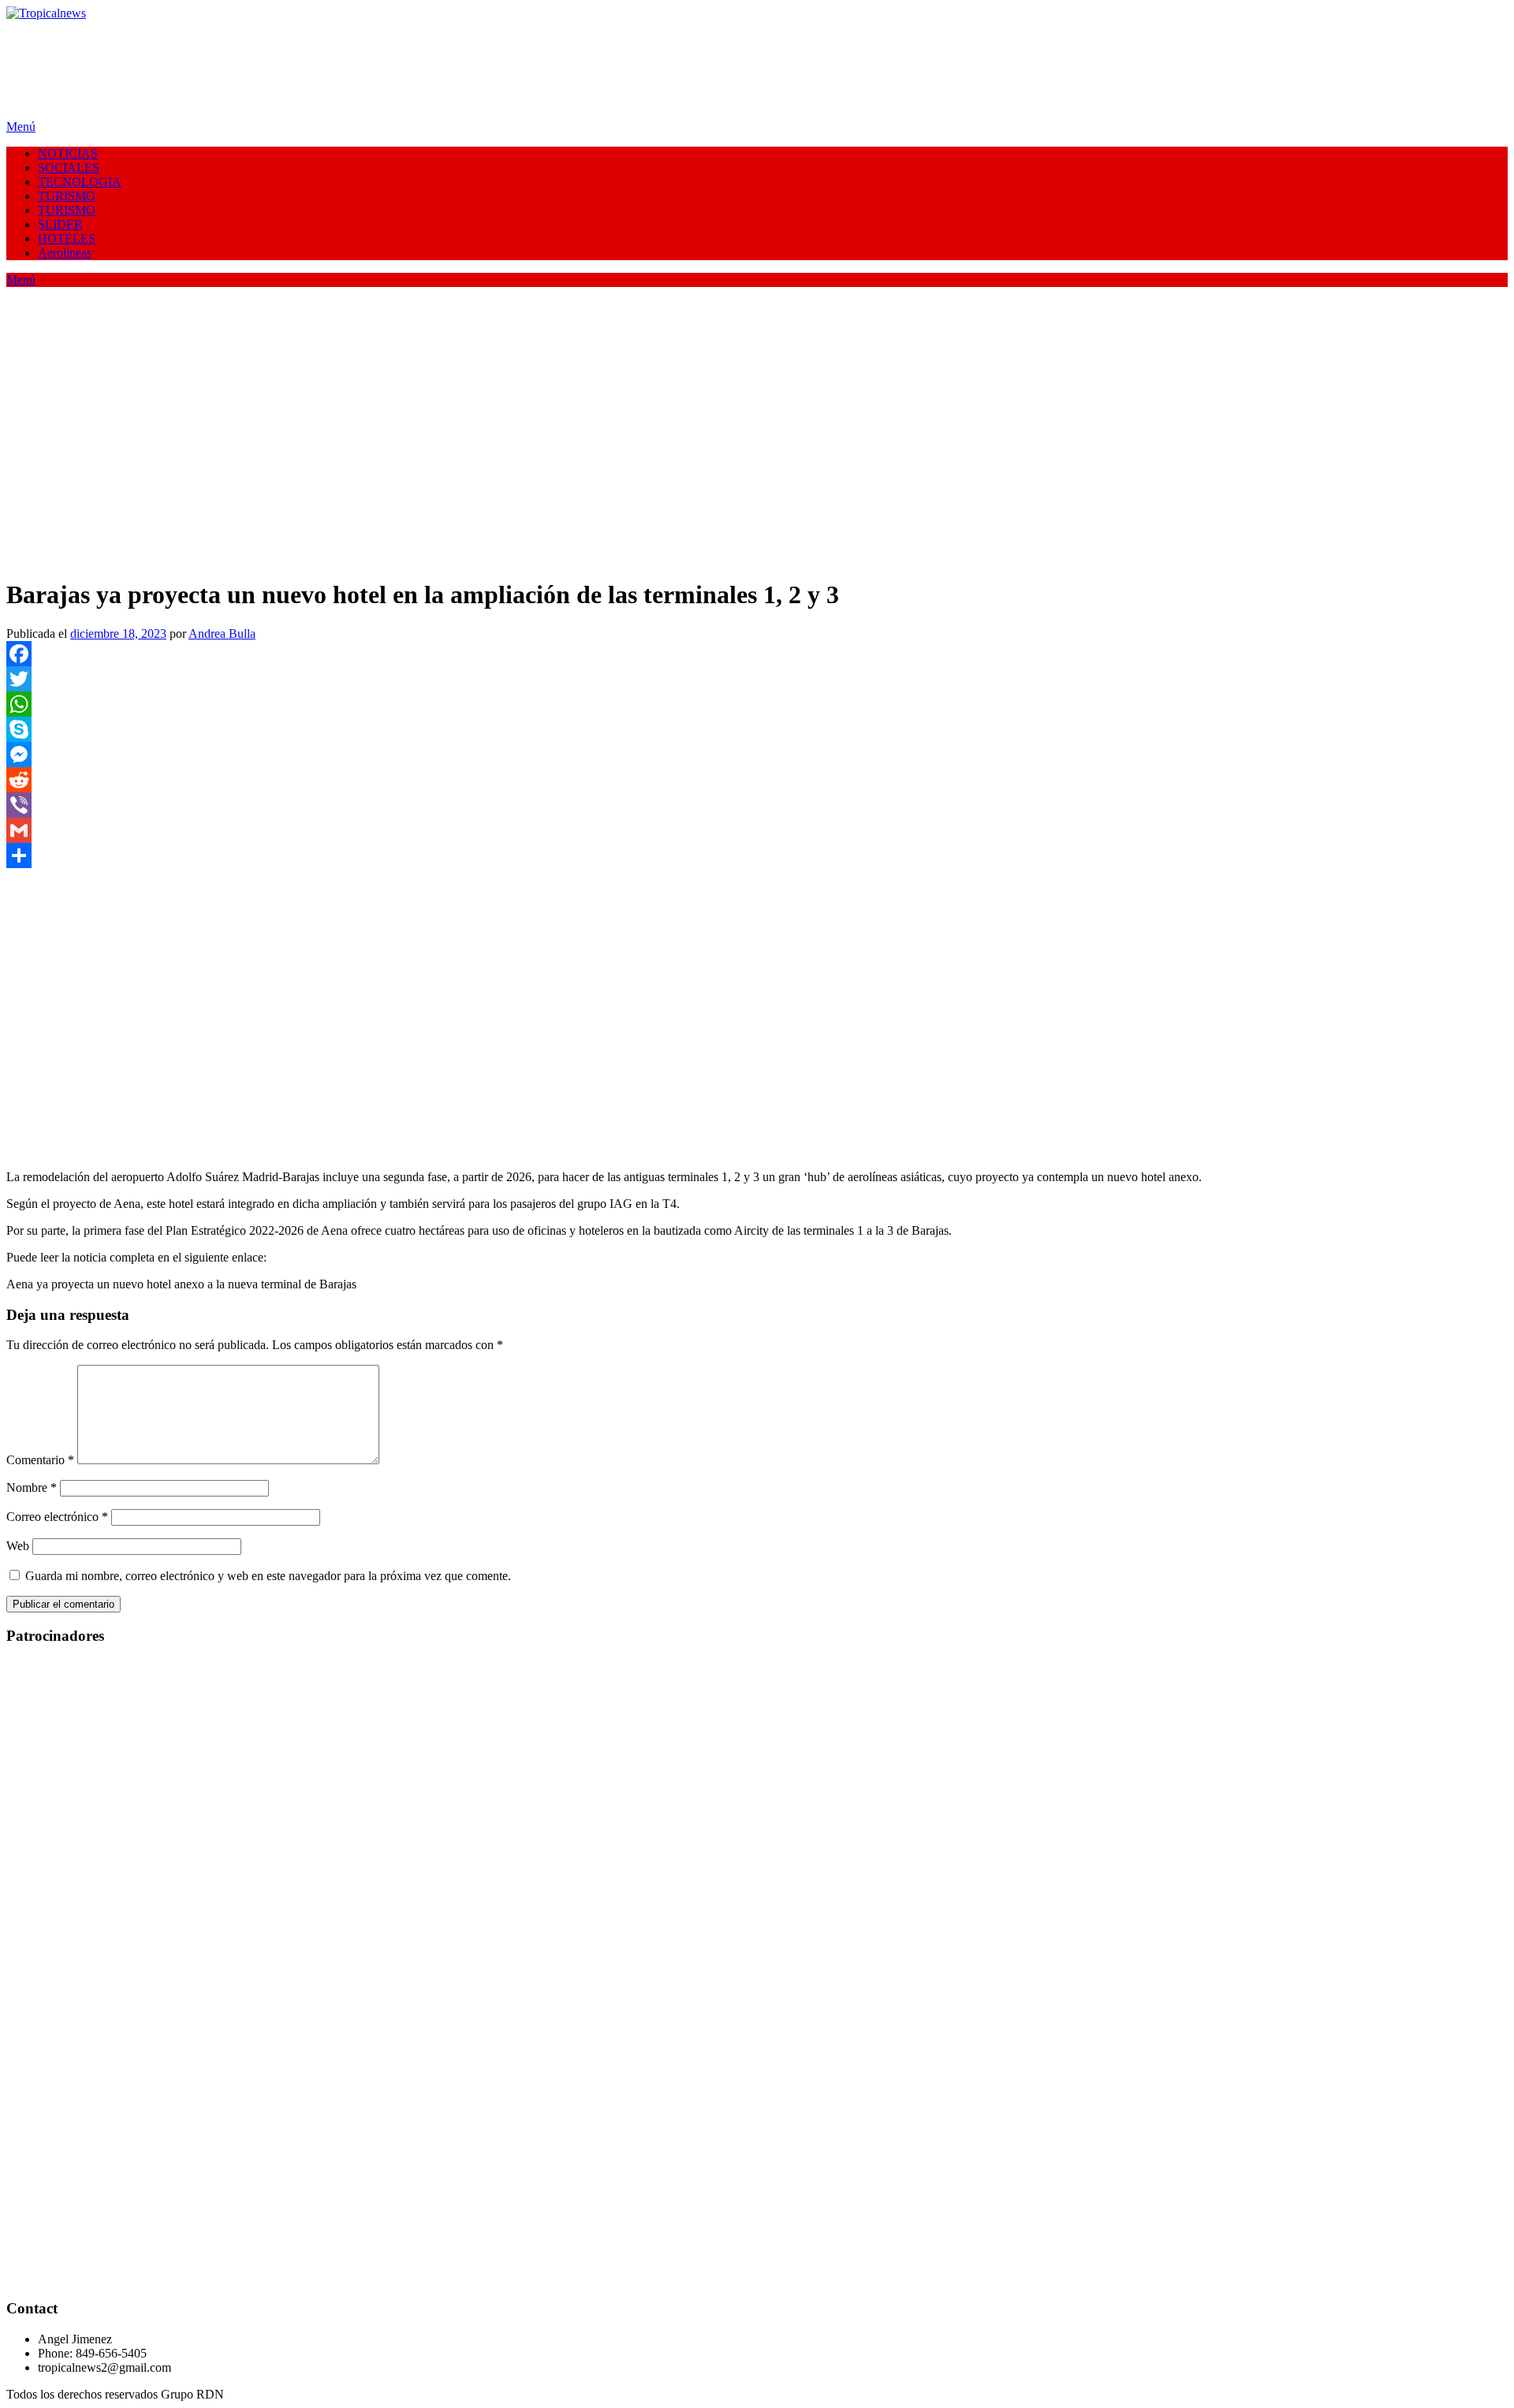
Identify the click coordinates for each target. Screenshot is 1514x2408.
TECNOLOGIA (80, 182)
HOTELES (67, 239)
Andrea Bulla (222, 634)
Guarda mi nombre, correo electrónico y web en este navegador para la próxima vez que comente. (268, 1576)
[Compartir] (757, 855)
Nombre (32, 1487)
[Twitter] (757, 679)
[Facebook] (757, 654)
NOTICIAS (68, 153)
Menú (21, 127)
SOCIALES (69, 168)
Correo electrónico (57, 1517)
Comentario (40, 1460)
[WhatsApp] (757, 704)
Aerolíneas (65, 253)
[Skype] (757, 729)
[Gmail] (757, 830)
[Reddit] (757, 780)
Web (18, 1546)
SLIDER (60, 224)
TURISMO (67, 196)
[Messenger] (757, 755)
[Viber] (757, 805)
